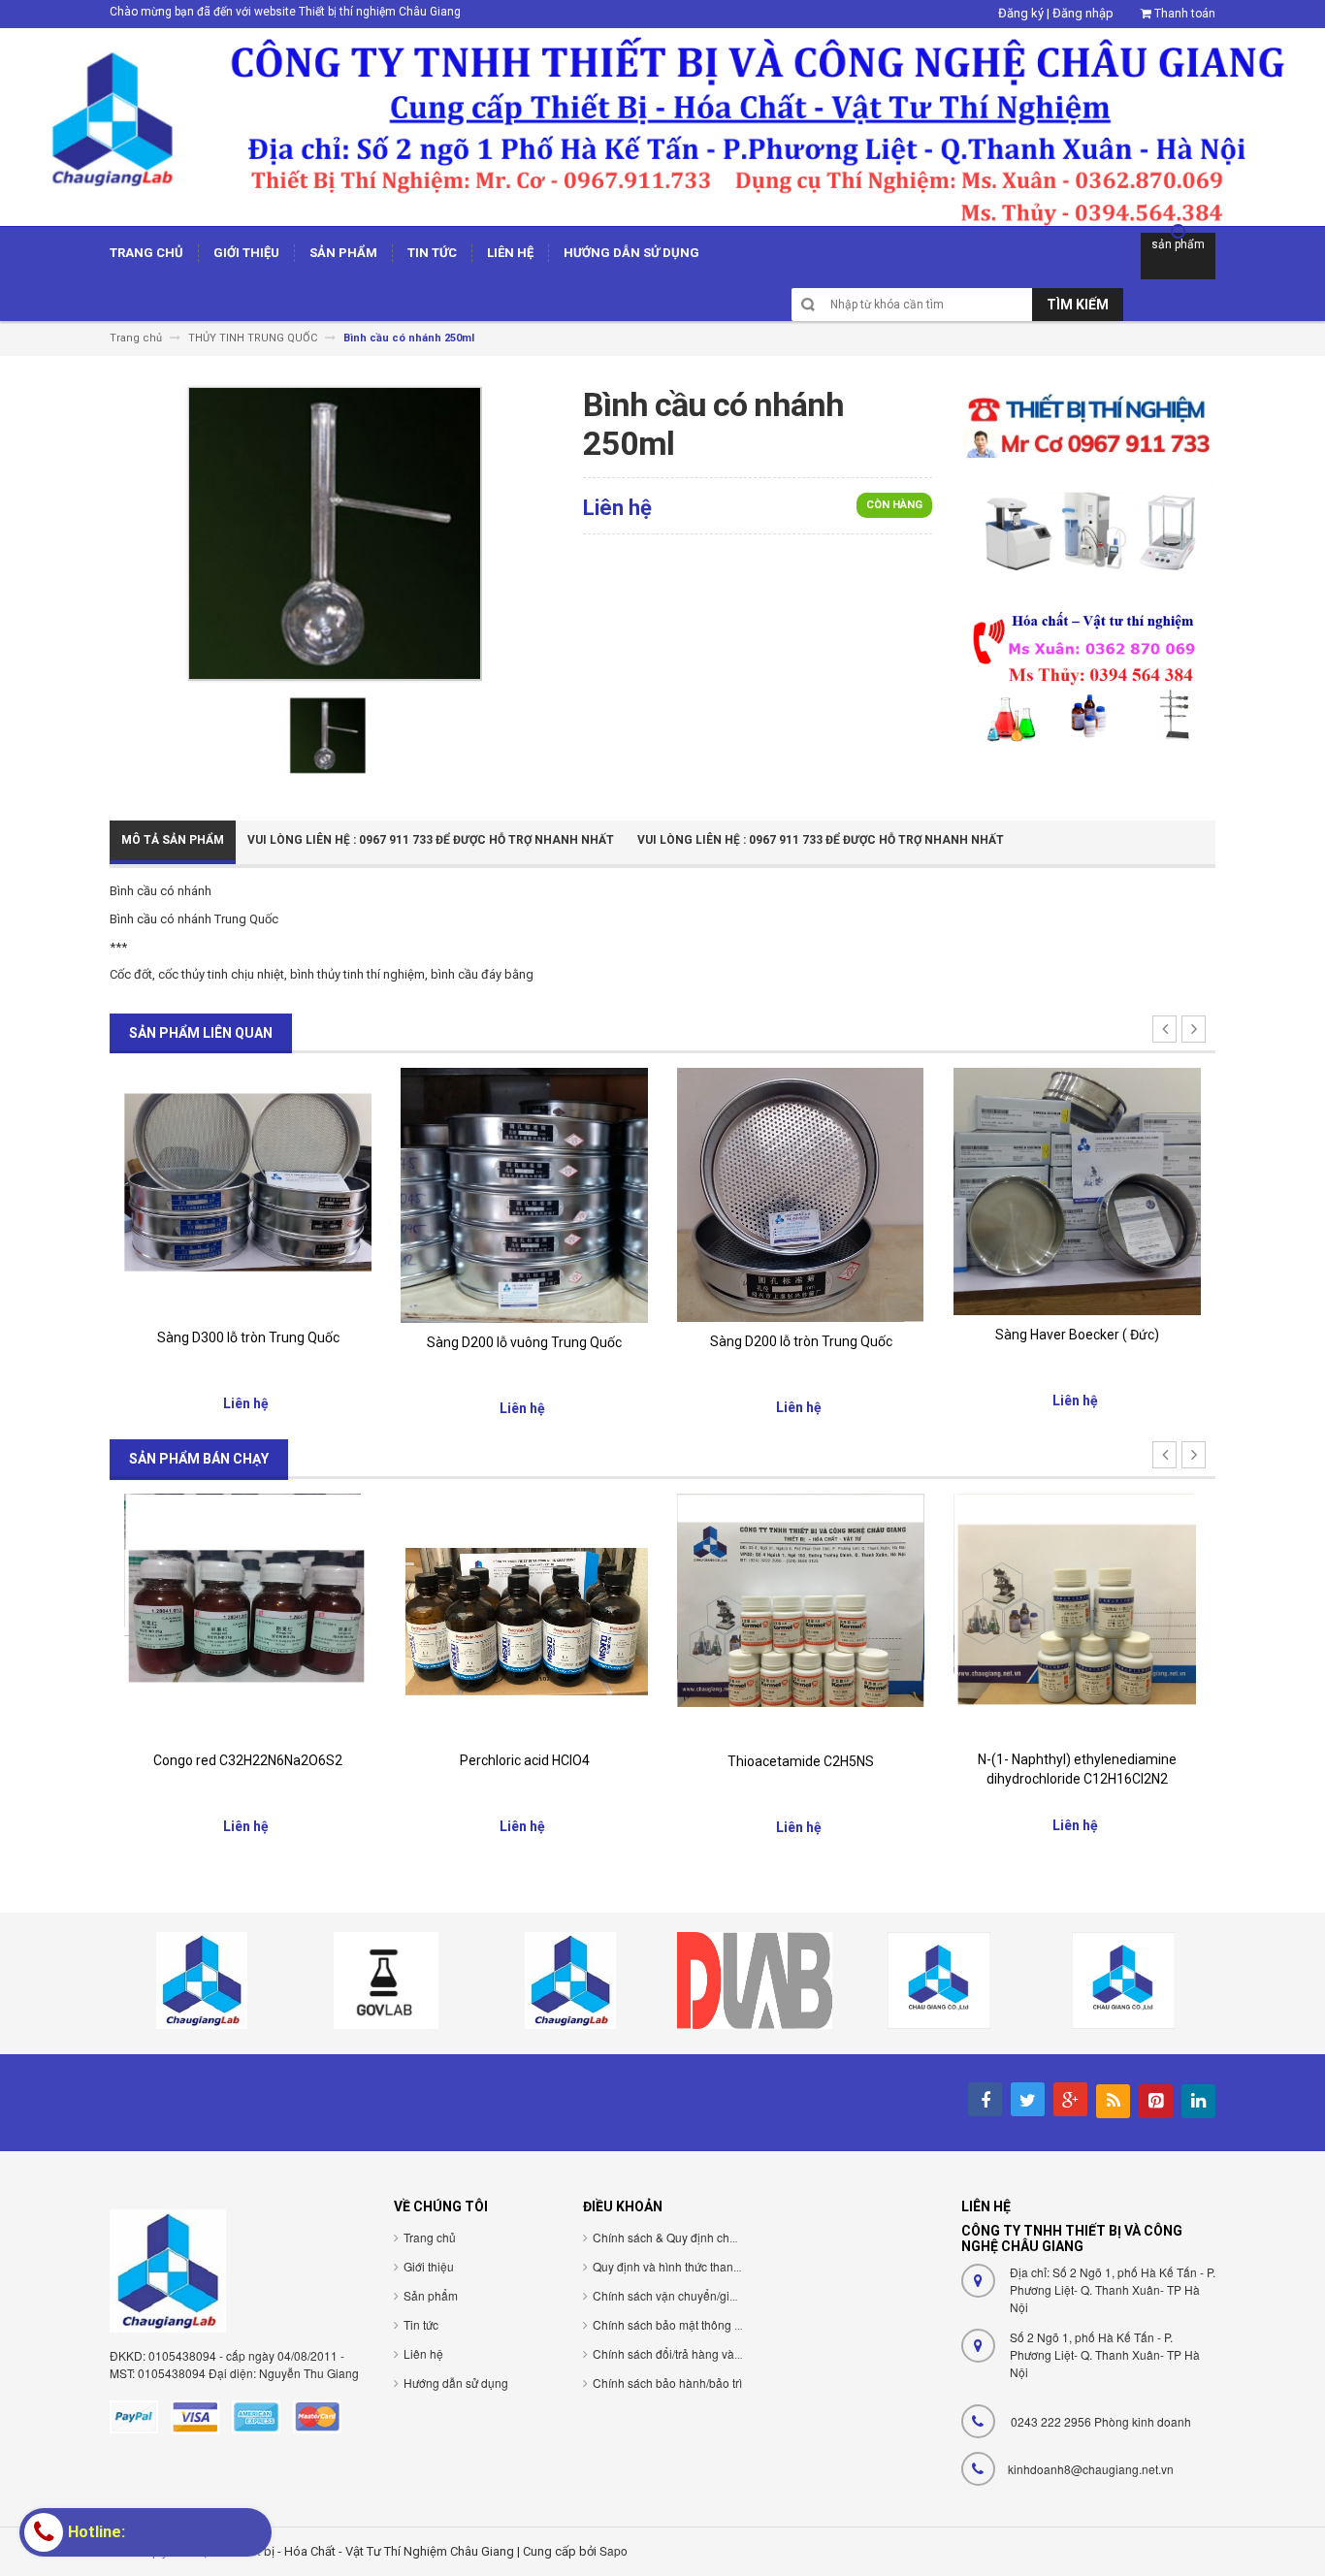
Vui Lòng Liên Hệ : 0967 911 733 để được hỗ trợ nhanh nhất (431, 840)
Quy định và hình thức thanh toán (679, 2266)
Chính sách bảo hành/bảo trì (667, 2383)
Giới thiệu (429, 2266)
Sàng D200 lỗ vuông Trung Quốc (524, 1342)
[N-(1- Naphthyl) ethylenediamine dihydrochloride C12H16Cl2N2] (1077, 1615)
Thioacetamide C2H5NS (801, 1761)
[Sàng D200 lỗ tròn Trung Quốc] (801, 1193)
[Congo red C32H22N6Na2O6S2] (248, 1616)
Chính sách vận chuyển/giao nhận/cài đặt (702, 2295)
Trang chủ (430, 2237)
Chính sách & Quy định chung (671, 2237)
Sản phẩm (431, 2295)
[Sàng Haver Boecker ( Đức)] (1077, 1191)
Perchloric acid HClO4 (525, 1760)
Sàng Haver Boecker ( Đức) (1077, 1335)
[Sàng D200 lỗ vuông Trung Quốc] (524, 1194)
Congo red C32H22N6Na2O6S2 (248, 1760)
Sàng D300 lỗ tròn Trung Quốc (248, 1337)
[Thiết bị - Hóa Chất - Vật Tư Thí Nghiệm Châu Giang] (662, 126)
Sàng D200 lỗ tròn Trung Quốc (801, 1341)
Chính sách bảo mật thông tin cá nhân (693, 2324)
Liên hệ (423, 2353)
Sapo (614, 2550)
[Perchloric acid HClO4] (524, 1616)
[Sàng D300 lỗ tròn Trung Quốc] (248, 1191)
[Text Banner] (1088, 676)
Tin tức (421, 2324)
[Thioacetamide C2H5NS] (801, 1617)
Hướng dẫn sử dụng (456, 2383)
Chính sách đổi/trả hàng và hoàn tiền (690, 2353)
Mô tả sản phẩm (173, 840)
